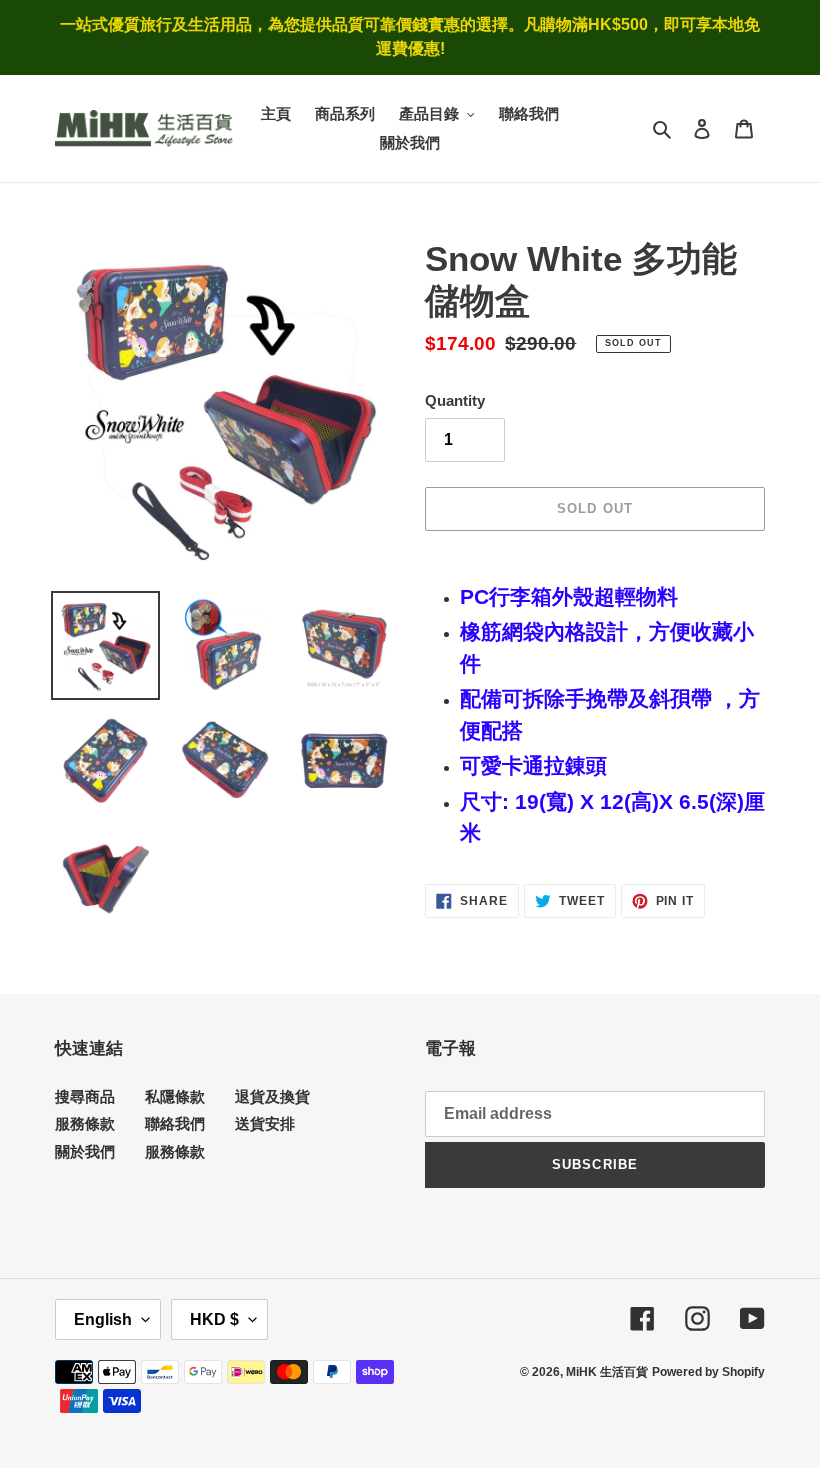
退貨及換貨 (272, 1096)
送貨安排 (265, 1123)
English (103, 1319)
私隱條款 (175, 1096)
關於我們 (85, 1151)
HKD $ (214, 1319)
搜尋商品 (85, 1096)
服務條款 (85, 1123)
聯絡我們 (175, 1123)
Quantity (455, 400)
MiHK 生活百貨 (607, 1372)
